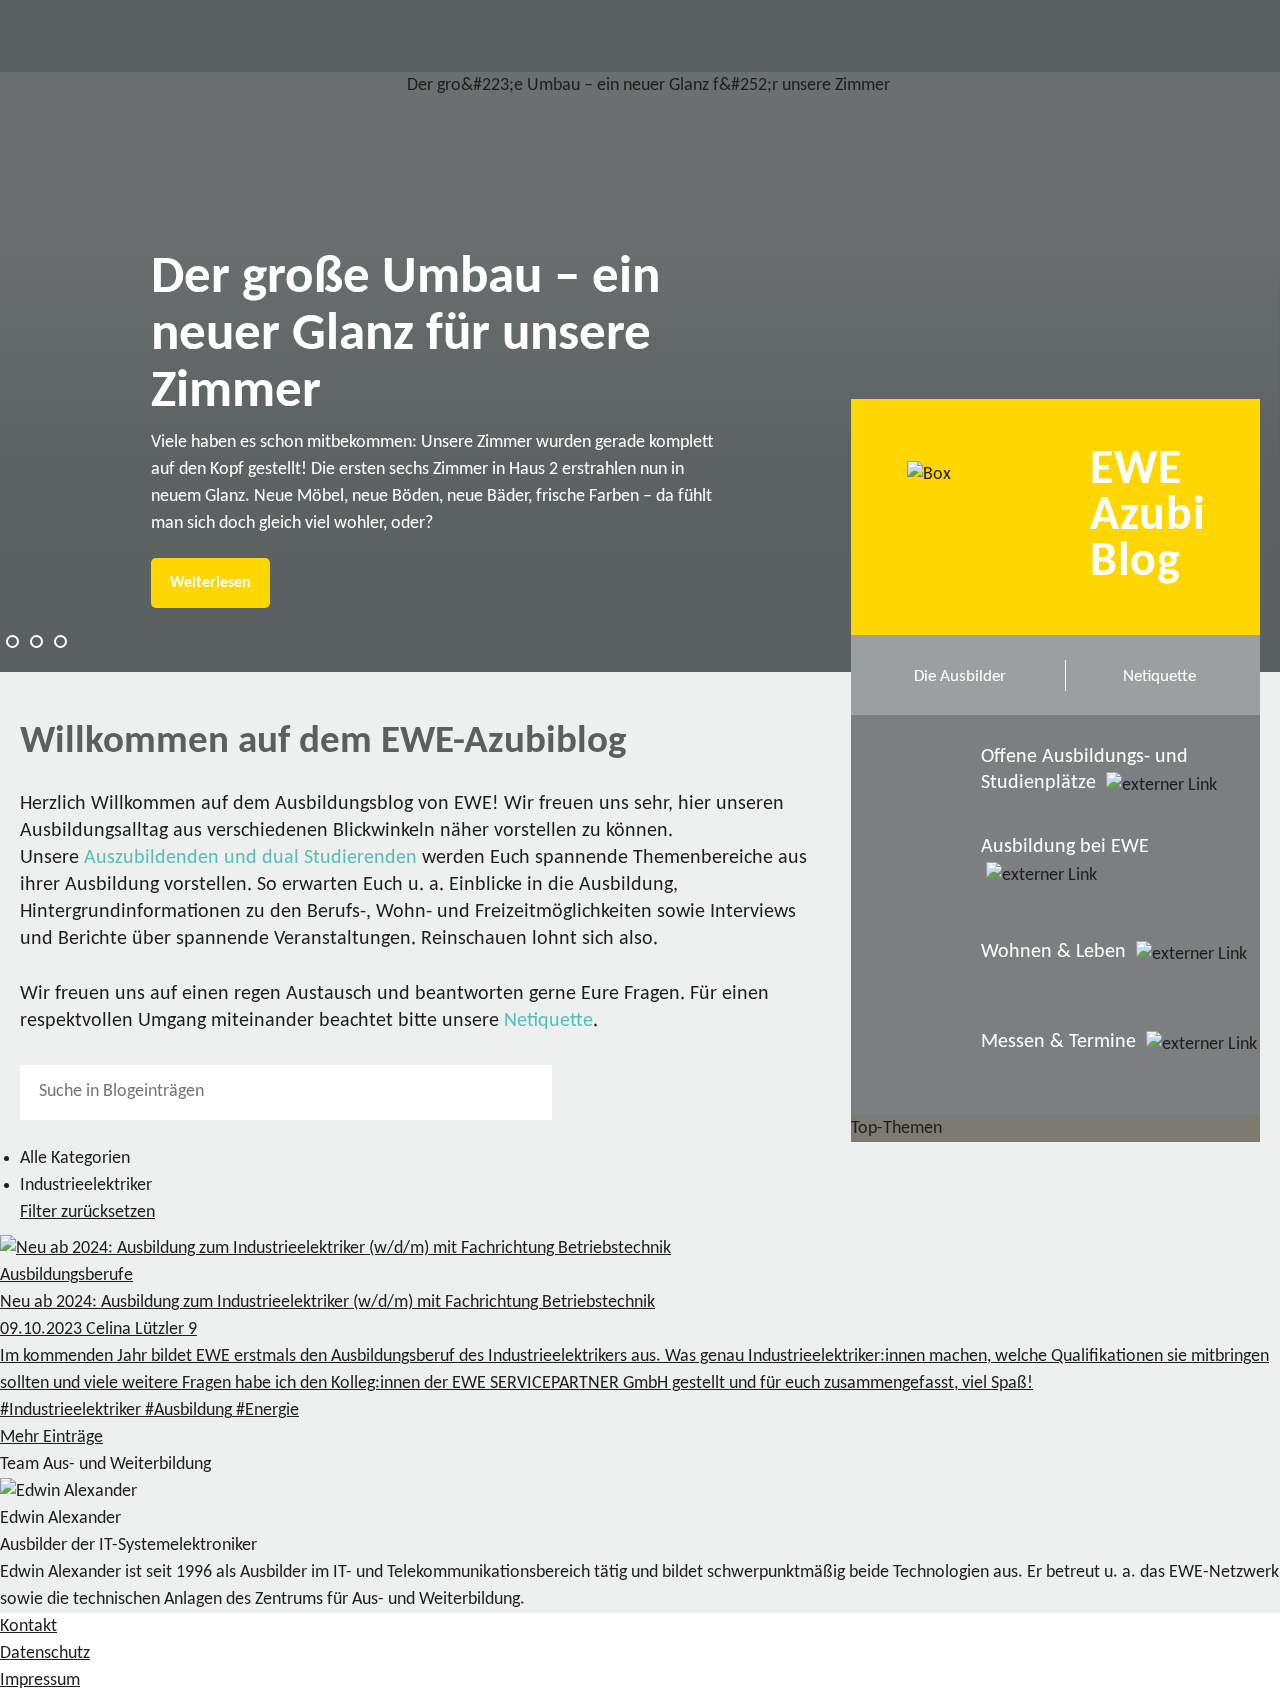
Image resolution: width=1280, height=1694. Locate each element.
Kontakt (28, 1626)
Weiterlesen (210, 583)
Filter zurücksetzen (87, 1212)
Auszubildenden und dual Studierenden (250, 858)
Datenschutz (45, 1653)
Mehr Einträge (51, 1437)
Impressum (40, 1680)
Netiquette (548, 1021)
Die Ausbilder (960, 676)
